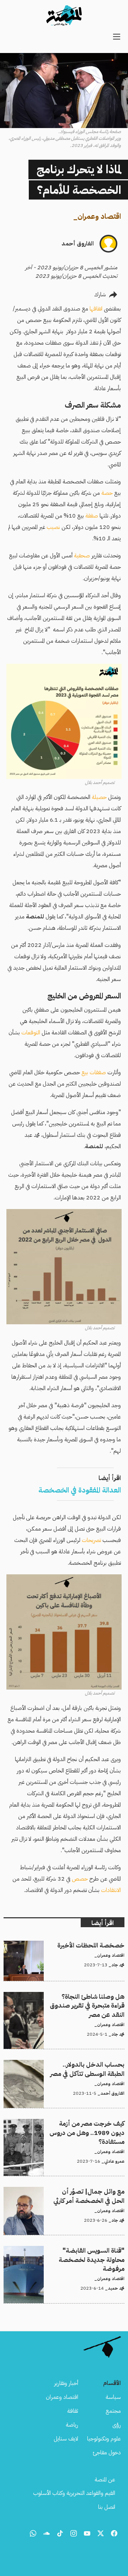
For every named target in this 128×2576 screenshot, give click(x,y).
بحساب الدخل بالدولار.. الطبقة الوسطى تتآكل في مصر (69, 2064)
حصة (107, 493)
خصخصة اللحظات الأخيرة (97, 1945)
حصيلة (99, 797)
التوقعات (31, 1033)
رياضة (72, 2425)
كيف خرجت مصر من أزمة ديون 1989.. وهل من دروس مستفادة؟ (64, 2127)
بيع (85, 1072)
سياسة (113, 2397)
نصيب (53, 527)
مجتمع (113, 2411)
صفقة (92, 516)
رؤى (117, 2425)
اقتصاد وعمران (99, 216)
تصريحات (91, 1540)
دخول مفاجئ (107, 2453)
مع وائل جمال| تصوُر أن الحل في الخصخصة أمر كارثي (69, 2191)
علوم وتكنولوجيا (104, 2439)
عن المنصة (105, 2480)
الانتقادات (111, 1890)
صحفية (82, 556)
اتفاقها (96, 309)
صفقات (98, 1072)
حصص (80, 1879)
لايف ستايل (66, 2439)
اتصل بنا (107, 2507)
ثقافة (73, 2411)
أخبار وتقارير (66, 2383)
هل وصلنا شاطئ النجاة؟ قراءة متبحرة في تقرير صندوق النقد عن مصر (66, 2000)
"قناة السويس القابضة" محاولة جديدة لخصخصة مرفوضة (71, 2254)
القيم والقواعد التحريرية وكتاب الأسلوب (74, 2493)
